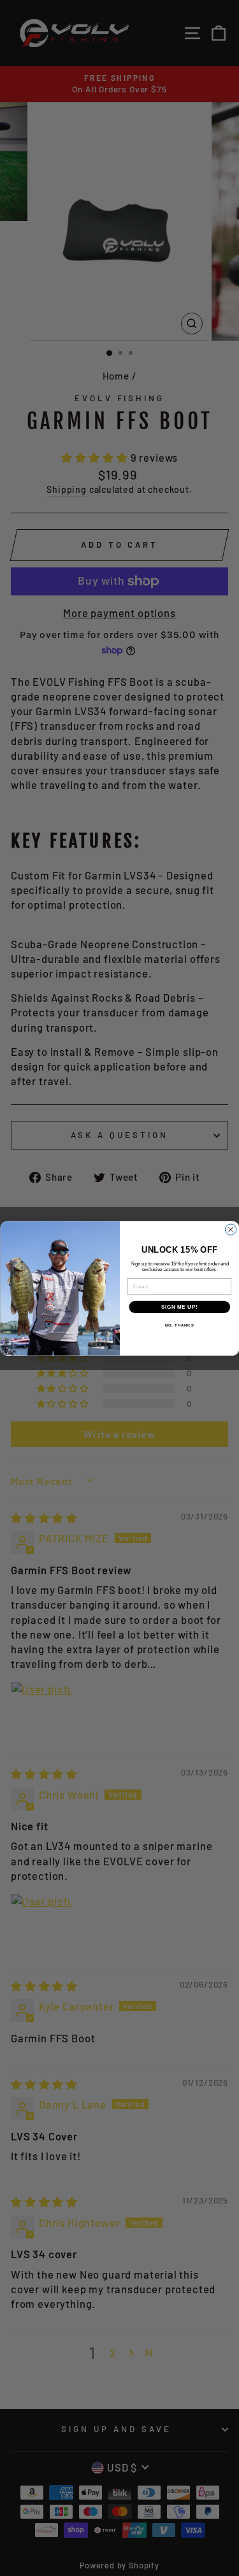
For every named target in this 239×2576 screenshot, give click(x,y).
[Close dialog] (230, 1229)
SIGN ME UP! (179, 1307)
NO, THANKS (179, 1325)
